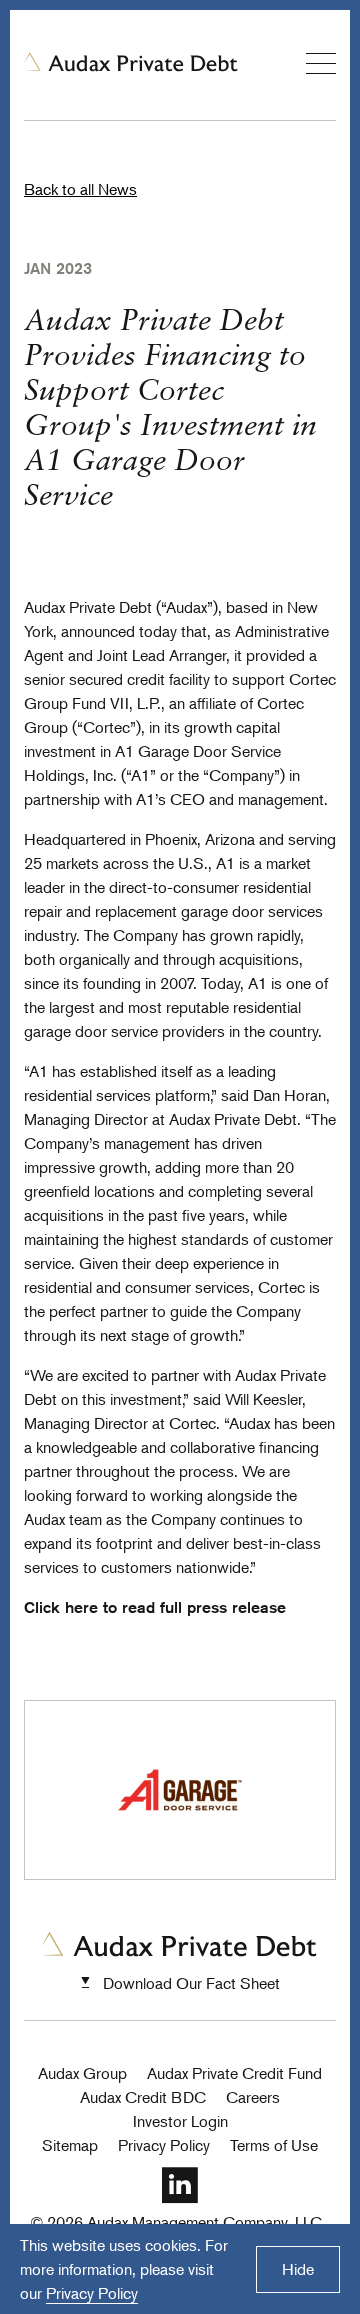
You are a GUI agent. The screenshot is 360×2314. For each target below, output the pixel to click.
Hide (298, 2269)
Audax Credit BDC (143, 2097)
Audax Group (82, 2073)
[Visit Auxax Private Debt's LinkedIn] (180, 2198)
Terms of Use (274, 2145)
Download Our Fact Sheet (191, 1983)
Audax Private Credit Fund (234, 2073)
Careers (253, 2097)
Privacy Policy (164, 2145)
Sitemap (70, 2145)
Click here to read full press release (155, 1607)
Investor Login (180, 2121)
